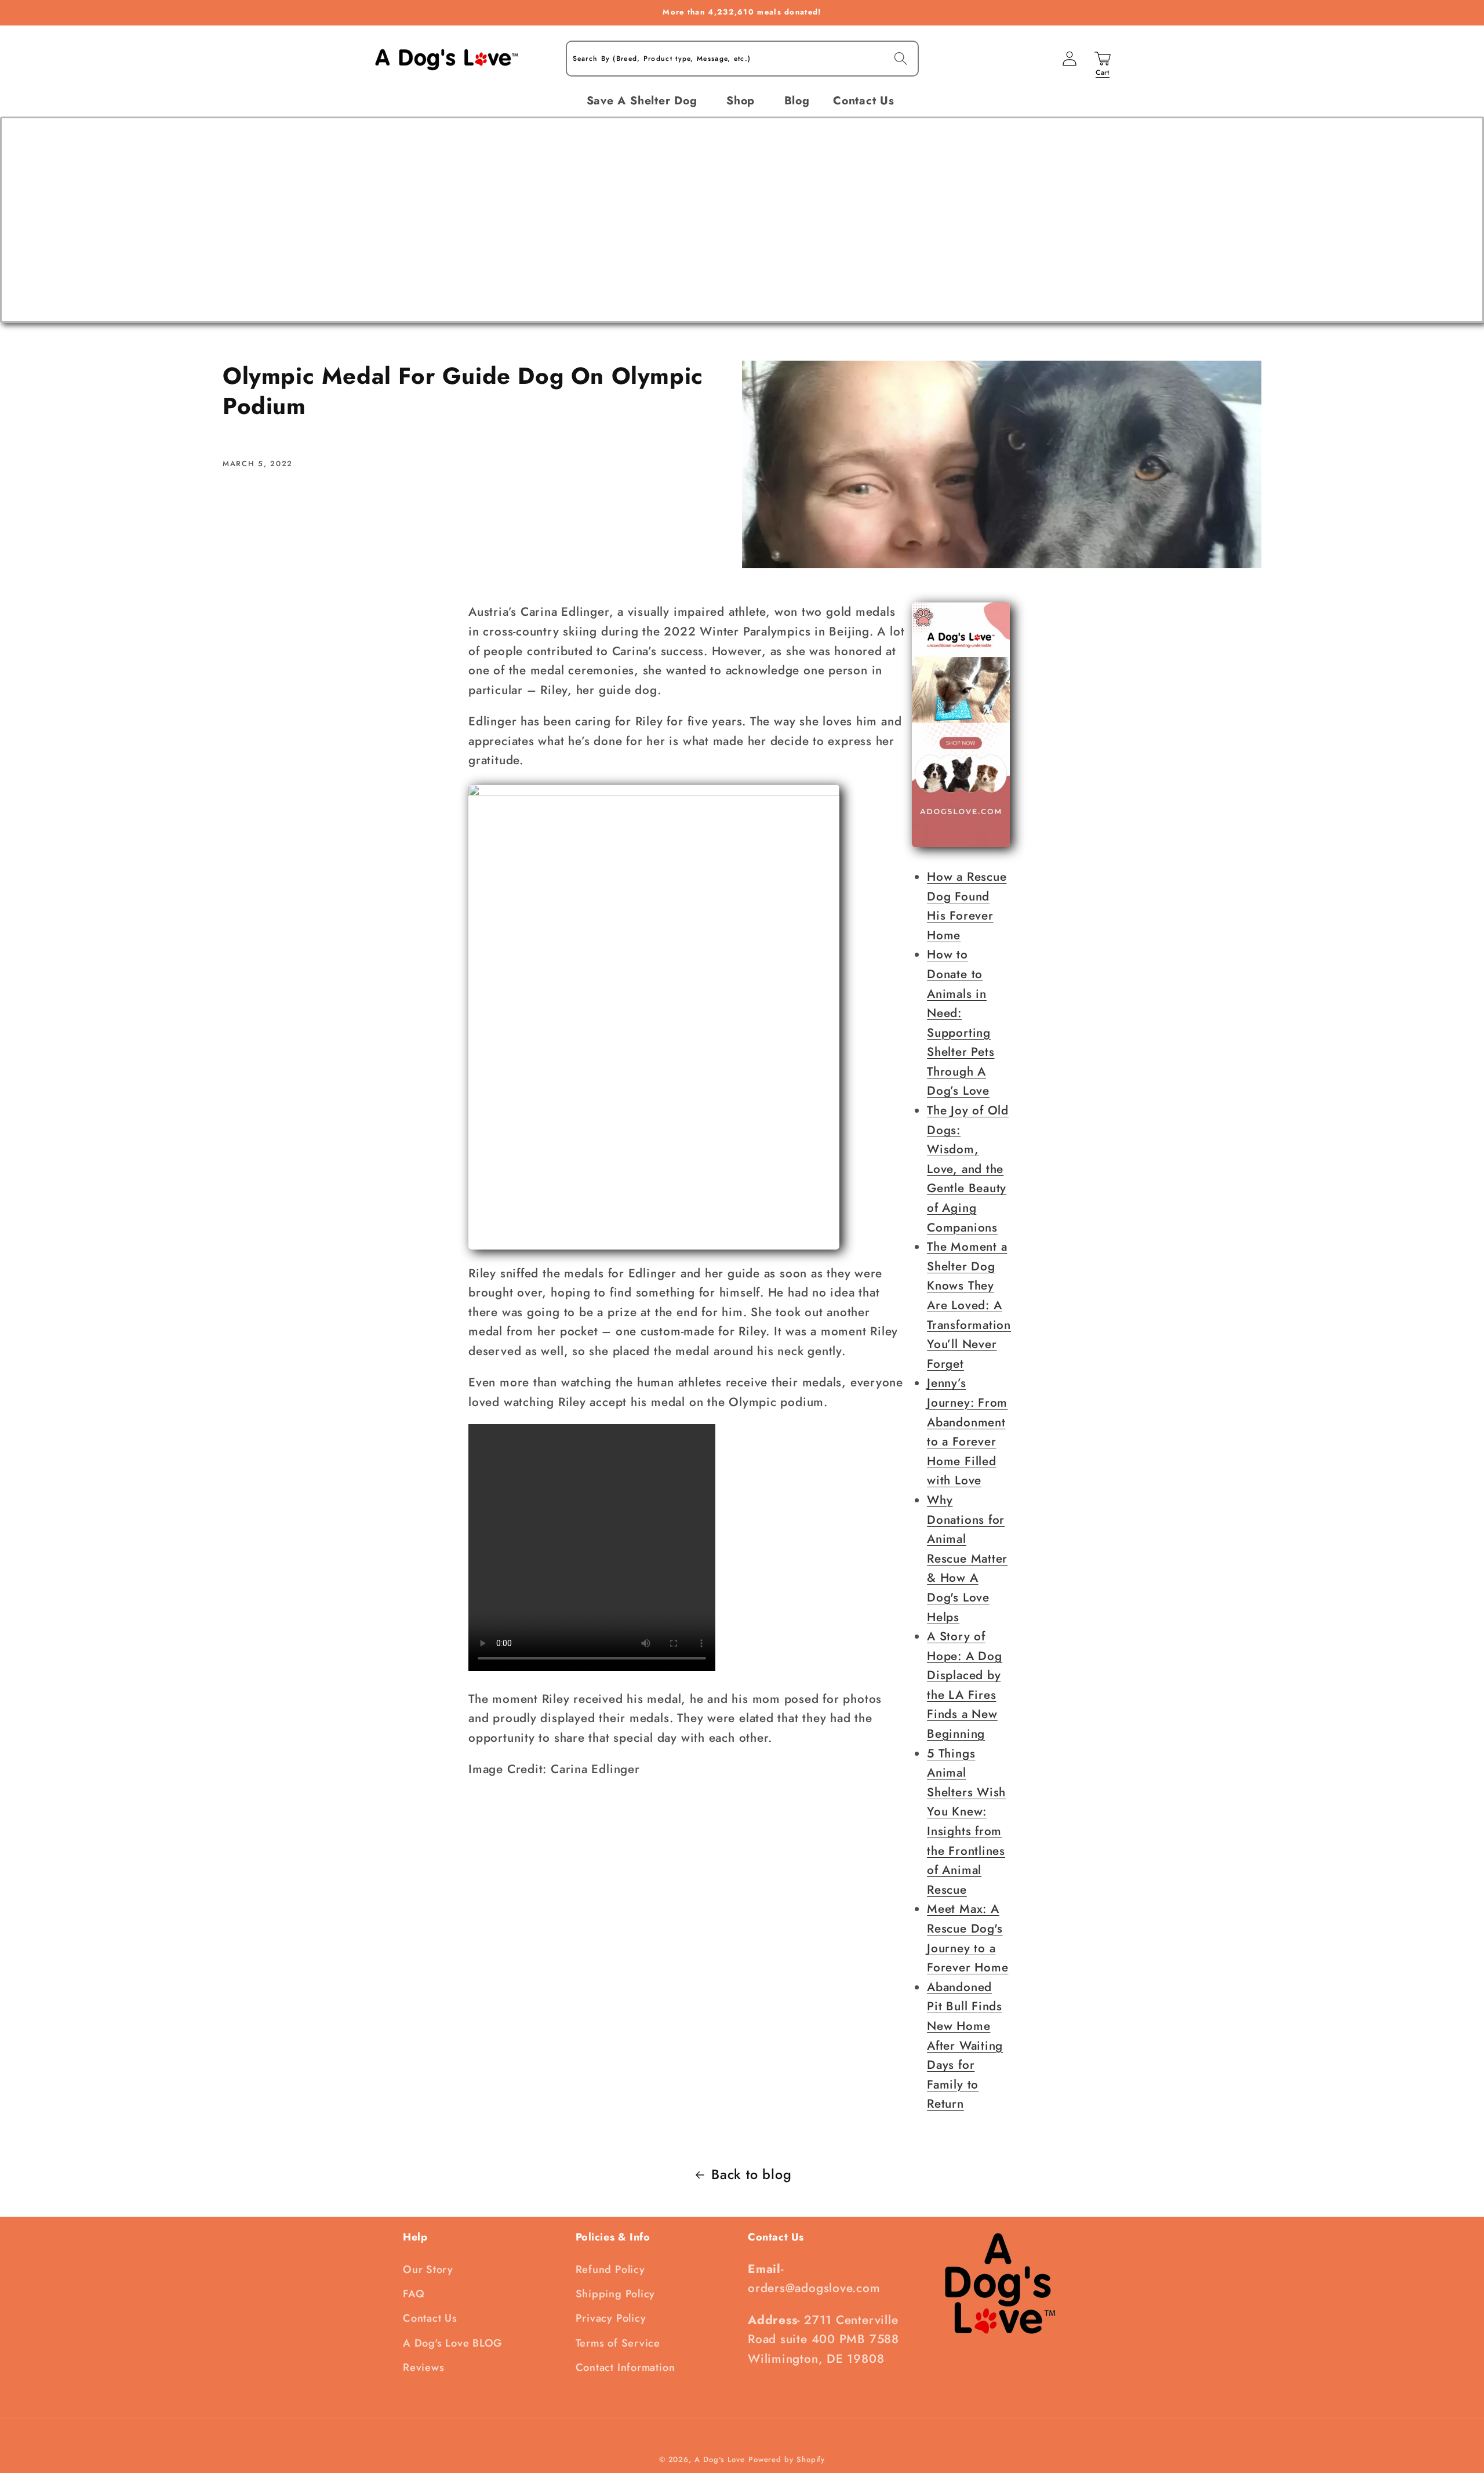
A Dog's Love (720, 2459)
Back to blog (751, 2174)
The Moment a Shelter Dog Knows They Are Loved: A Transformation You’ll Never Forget (969, 1305)
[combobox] (742, 59)
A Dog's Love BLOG (452, 2343)
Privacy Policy (611, 2318)
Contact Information (625, 2367)
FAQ (414, 2294)
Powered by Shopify (787, 2459)
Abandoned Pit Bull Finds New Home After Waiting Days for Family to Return (965, 2046)
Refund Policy (610, 2269)
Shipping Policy (616, 2294)
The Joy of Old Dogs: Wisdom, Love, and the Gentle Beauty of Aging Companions (968, 1169)
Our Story (428, 2269)
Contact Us (430, 2318)
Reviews (423, 2367)
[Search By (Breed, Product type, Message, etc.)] (901, 58)
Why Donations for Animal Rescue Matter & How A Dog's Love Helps (967, 1559)
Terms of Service (618, 2343)
